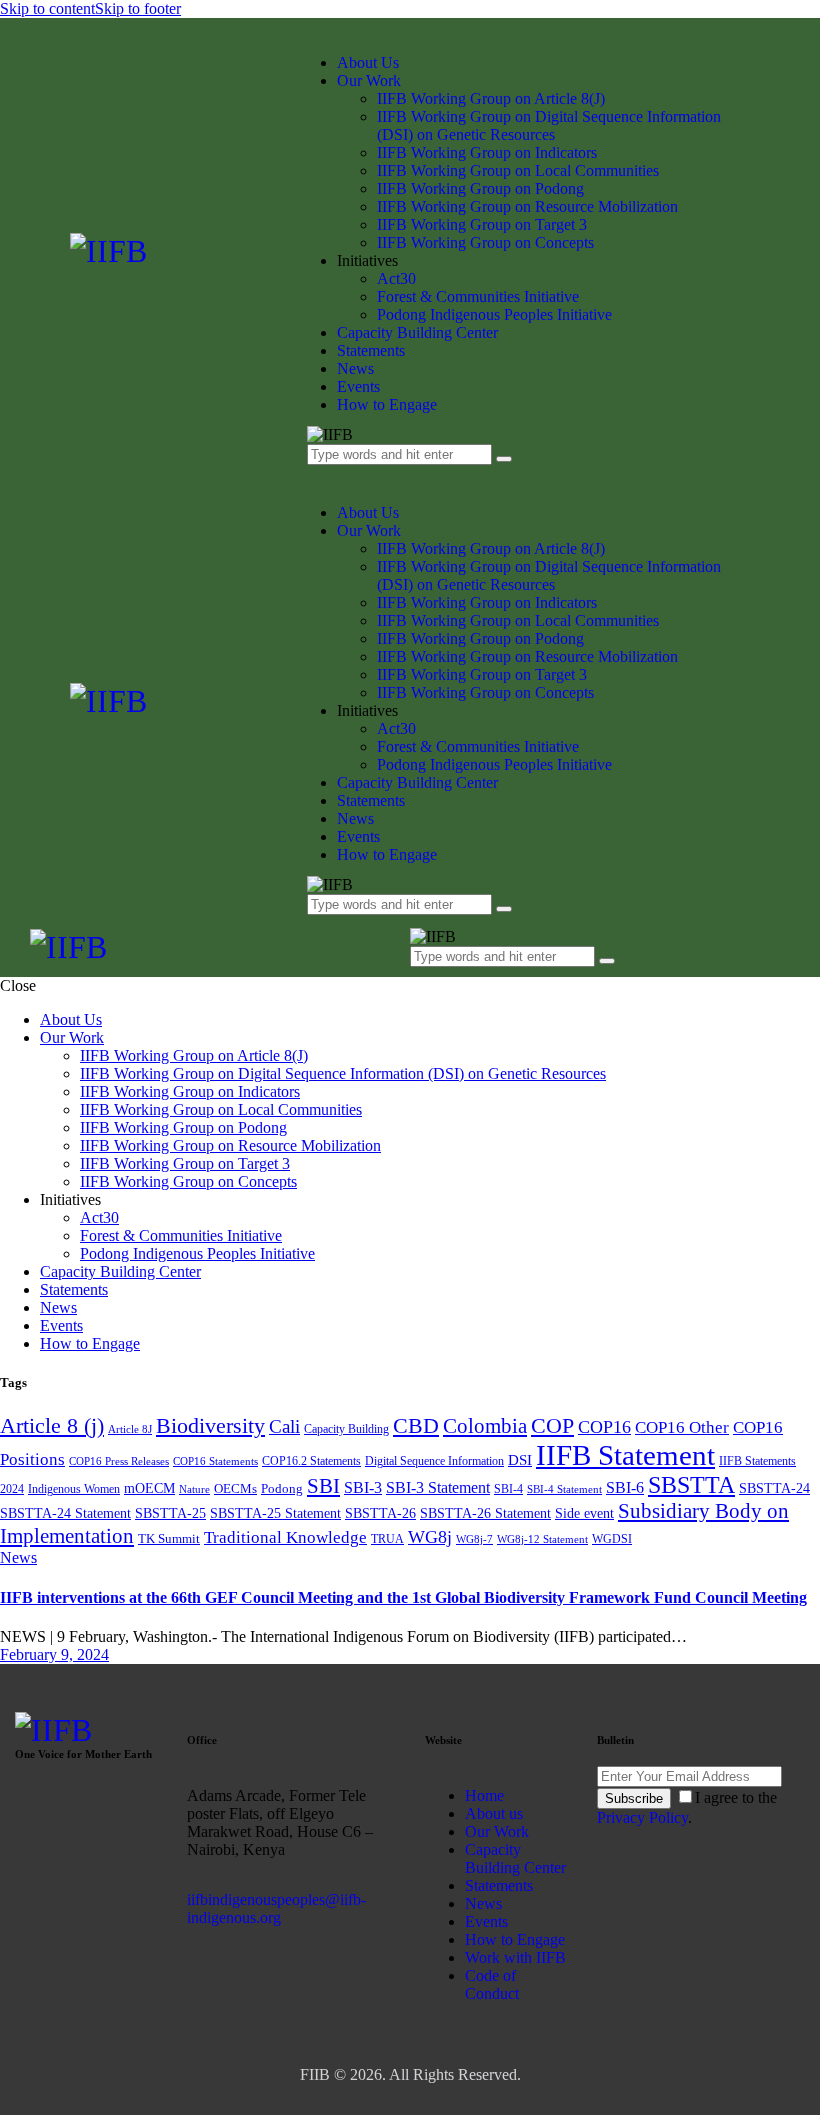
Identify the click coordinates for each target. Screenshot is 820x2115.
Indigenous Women (74, 1489)
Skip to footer (138, 8)
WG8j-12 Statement (542, 1539)
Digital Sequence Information (434, 1461)
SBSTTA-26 (380, 1513)
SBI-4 (508, 1489)
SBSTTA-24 (774, 1488)
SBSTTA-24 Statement (65, 1513)
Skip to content (47, 8)
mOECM (149, 1488)
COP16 (604, 1427)
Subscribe (634, 1798)
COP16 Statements (215, 1461)
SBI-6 (625, 1487)
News (18, 1557)
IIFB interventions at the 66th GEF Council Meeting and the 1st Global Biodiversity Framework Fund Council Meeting (403, 1597)
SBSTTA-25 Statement (275, 1513)
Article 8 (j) (52, 1425)
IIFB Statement (625, 1455)
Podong (282, 1488)
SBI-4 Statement (564, 1489)
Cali (284, 1426)
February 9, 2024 (54, 1654)
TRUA (387, 1539)
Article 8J (130, 1429)
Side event (584, 1513)
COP (552, 1425)
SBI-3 (363, 1487)
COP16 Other (682, 1427)
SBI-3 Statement (438, 1487)
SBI (323, 1486)
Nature (194, 1489)
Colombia (485, 1426)
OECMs (235, 1488)
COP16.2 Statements (311, 1461)
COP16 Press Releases (119, 1461)
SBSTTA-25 (170, 1513)
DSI (520, 1460)
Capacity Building (346, 1429)
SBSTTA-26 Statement (485, 1513)
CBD (416, 1425)
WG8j (430, 1537)
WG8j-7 (474, 1539)
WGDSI (612, 1539)
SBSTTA (691, 1485)
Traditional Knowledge (285, 1537)
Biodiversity (210, 1425)
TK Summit (169, 1538)
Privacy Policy (642, 1817)
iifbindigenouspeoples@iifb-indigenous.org (276, 1908)
